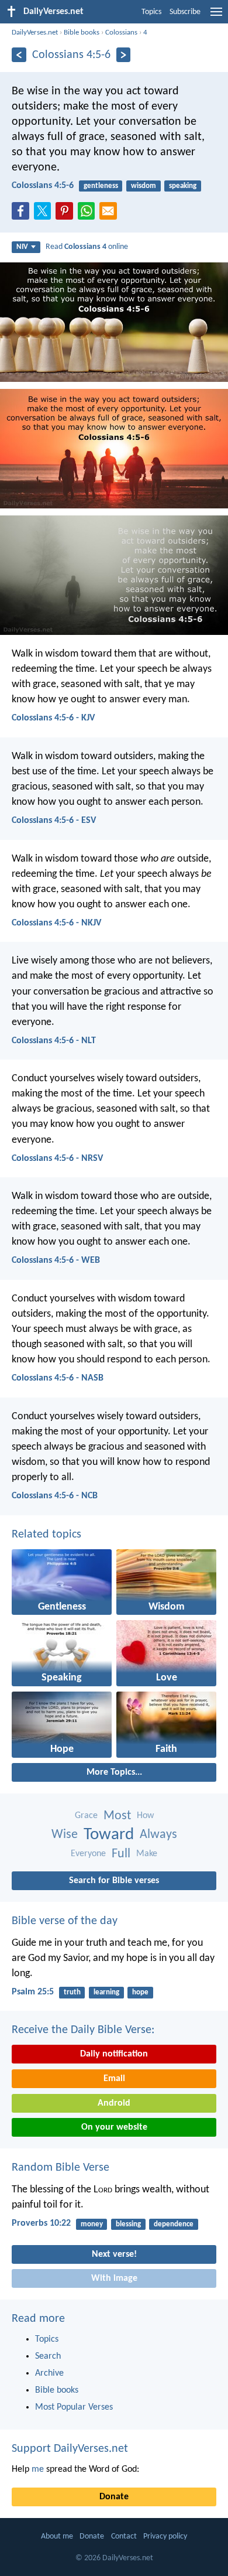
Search (48, 2356)
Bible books (82, 33)
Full (121, 1854)
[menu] (216, 16)
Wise (65, 1835)
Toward (109, 1835)
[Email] (110, 214)
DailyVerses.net (35, 33)
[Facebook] (23, 214)
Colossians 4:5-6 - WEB (56, 1260)
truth (72, 1992)
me (38, 2469)
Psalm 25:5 (33, 1992)
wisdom (144, 186)
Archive (49, 2373)
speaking (183, 186)
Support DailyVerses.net (70, 2449)
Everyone (88, 1854)
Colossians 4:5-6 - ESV (54, 821)
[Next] (124, 55)
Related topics (46, 1535)
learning (106, 1992)
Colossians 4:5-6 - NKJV (56, 923)
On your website (114, 2127)
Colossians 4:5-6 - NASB (58, 1378)
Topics (151, 12)
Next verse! (114, 2254)
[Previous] (19, 55)
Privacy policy (165, 2536)
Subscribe (185, 12)
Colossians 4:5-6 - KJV (53, 718)
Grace (86, 1816)
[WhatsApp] (89, 211)
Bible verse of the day (65, 1921)
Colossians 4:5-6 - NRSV (57, 1159)
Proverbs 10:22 (41, 2223)
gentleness (101, 186)
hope (140, 1992)
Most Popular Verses (74, 2407)
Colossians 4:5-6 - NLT (54, 1041)
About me (57, 2536)
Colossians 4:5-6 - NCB (55, 1496)
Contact (124, 2536)
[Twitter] (45, 214)
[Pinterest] (67, 214)
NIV (22, 247)
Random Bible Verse (61, 2168)
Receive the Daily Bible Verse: (83, 2030)
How (145, 1816)
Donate (114, 2497)
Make (147, 1854)
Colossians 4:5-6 (43, 186)
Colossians (121, 33)
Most (117, 1816)
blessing (128, 2224)
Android (114, 2103)
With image (114, 2278)
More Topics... (114, 1772)
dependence (174, 2224)
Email (114, 2079)
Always (158, 1835)
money (92, 2224)
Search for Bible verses (114, 1881)
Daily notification (114, 2054)
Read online (87, 247)
